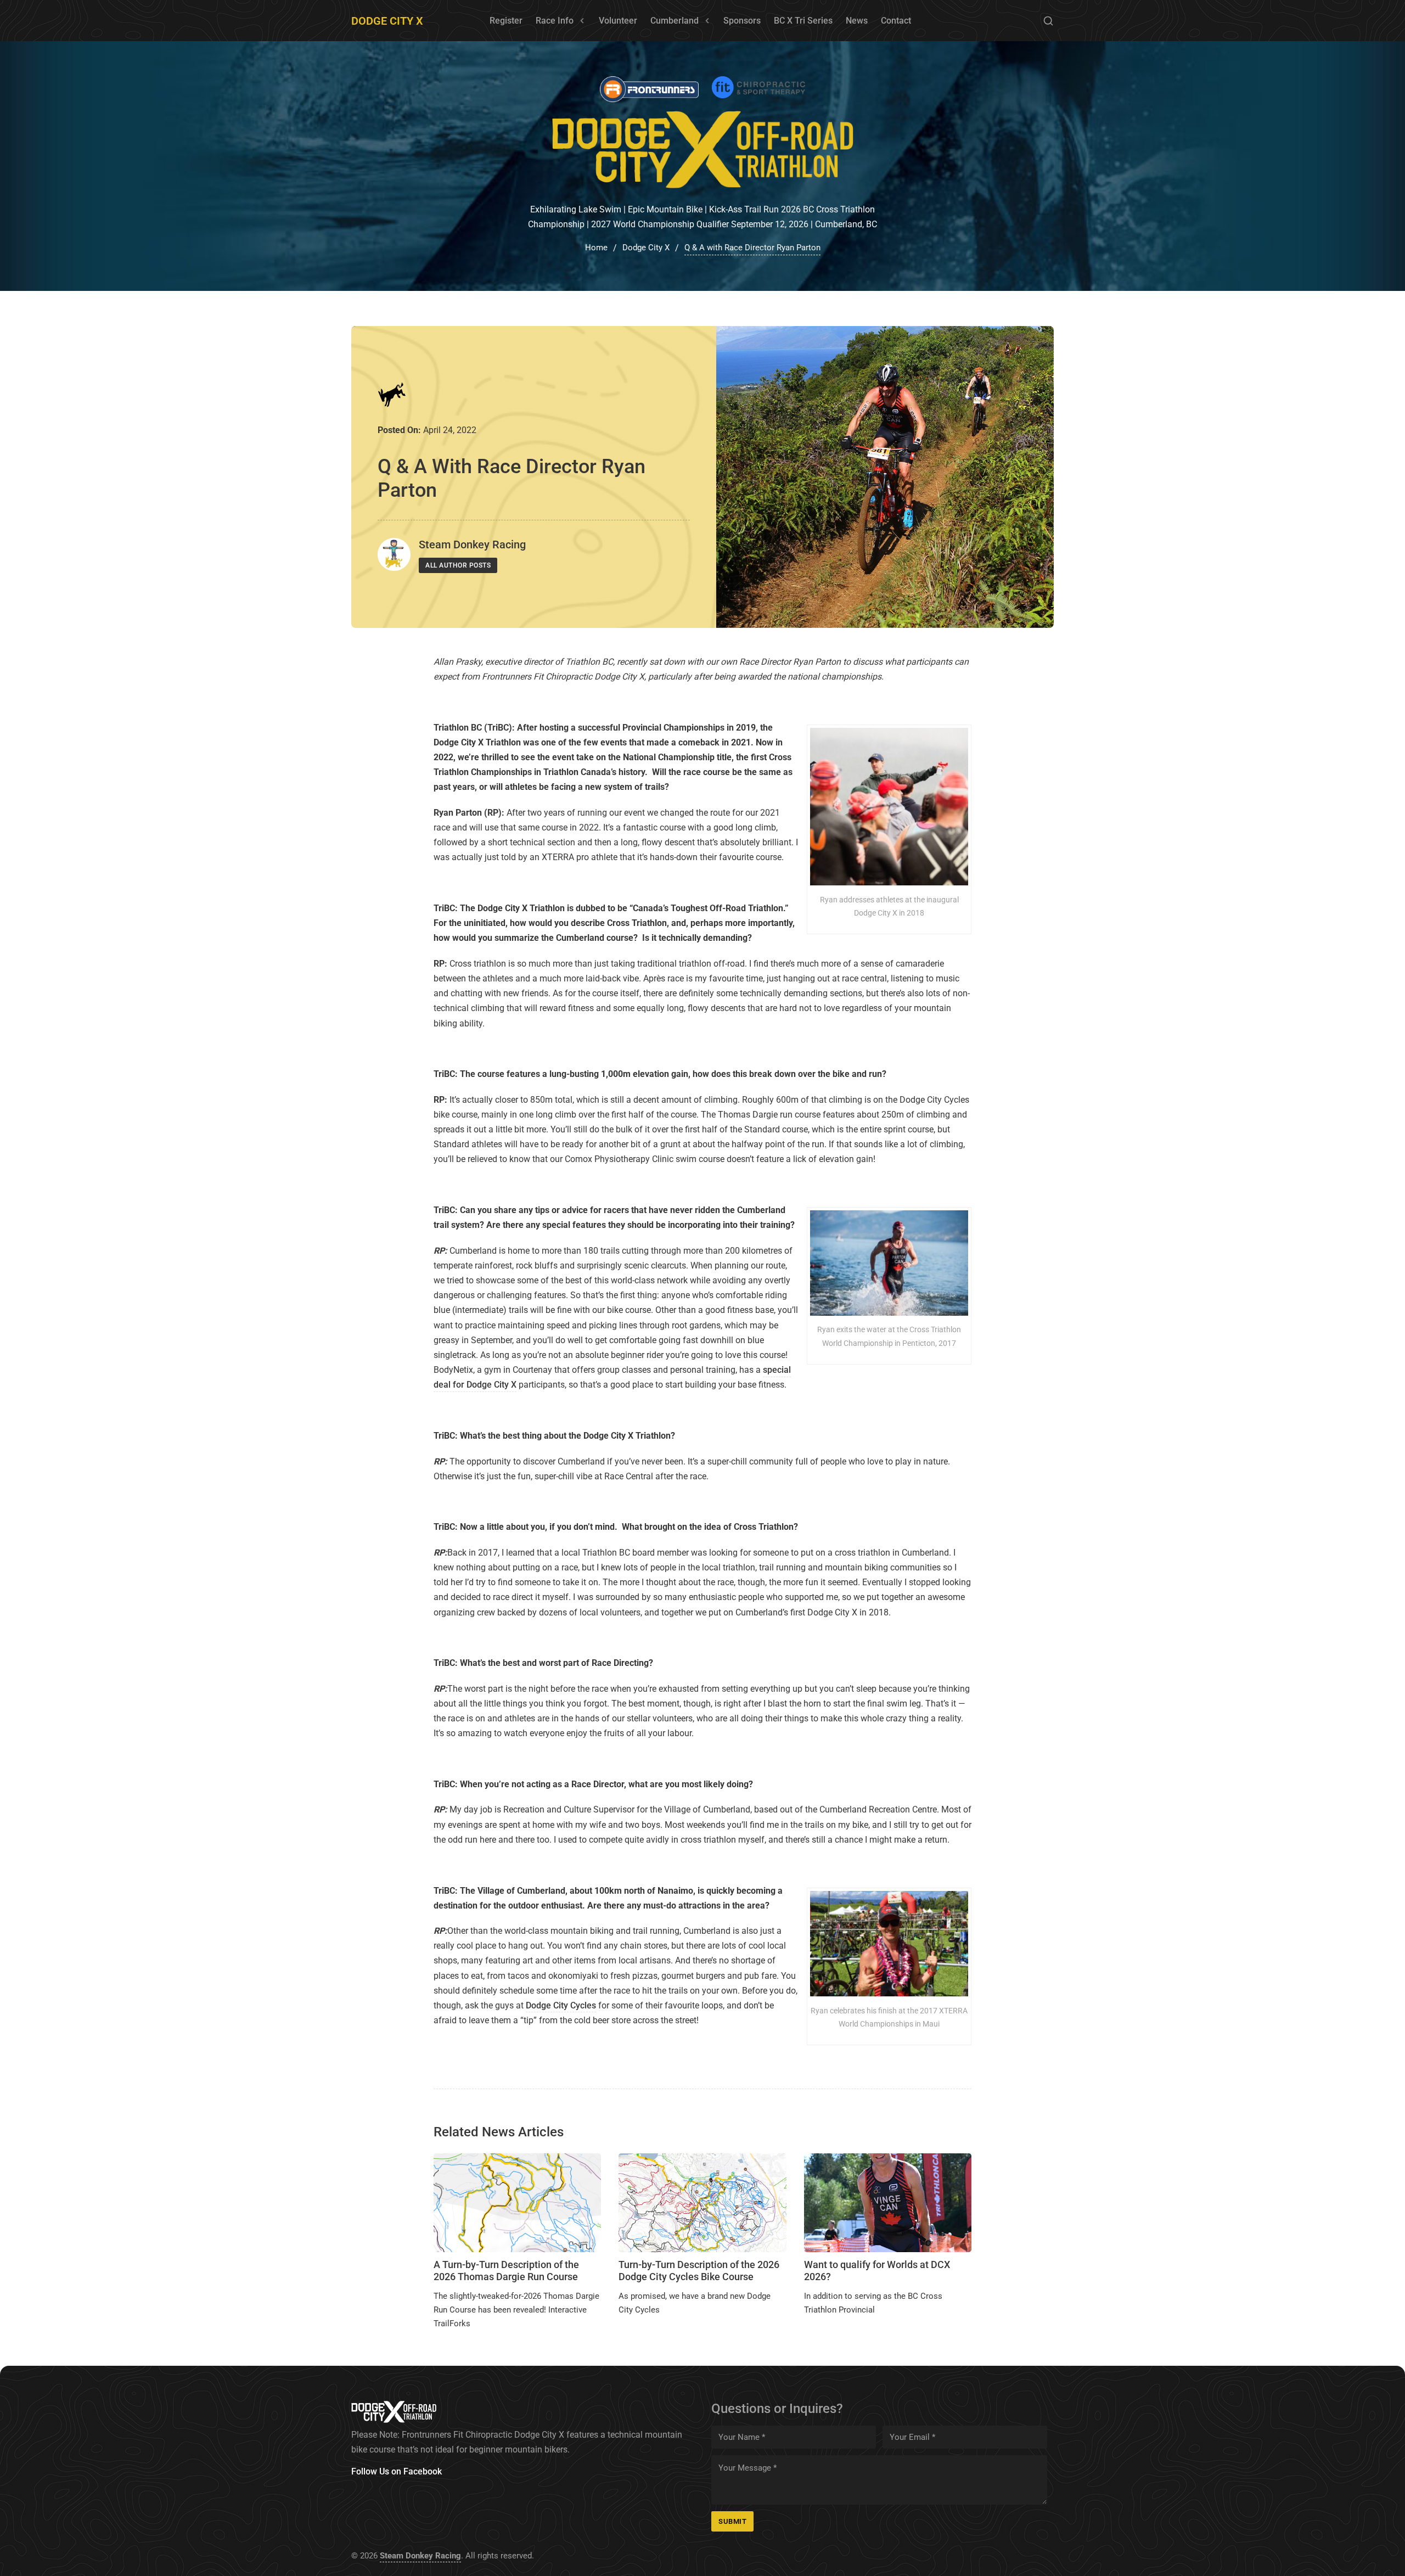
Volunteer (618, 21)
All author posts (458, 565)
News (857, 21)
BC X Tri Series (803, 21)
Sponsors (742, 21)
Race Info (555, 21)
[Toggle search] (1048, 21)
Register (506, 21)
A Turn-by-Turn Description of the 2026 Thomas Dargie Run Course (506, 2271)
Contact (896, 21)
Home (596, 248)
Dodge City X (387, 21)
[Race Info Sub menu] (582, 21)
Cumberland (675, 21)
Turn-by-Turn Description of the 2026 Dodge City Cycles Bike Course (699, 2271)
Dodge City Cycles (561, 2005)
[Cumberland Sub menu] (707, 21)
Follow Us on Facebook (397, 2471)
